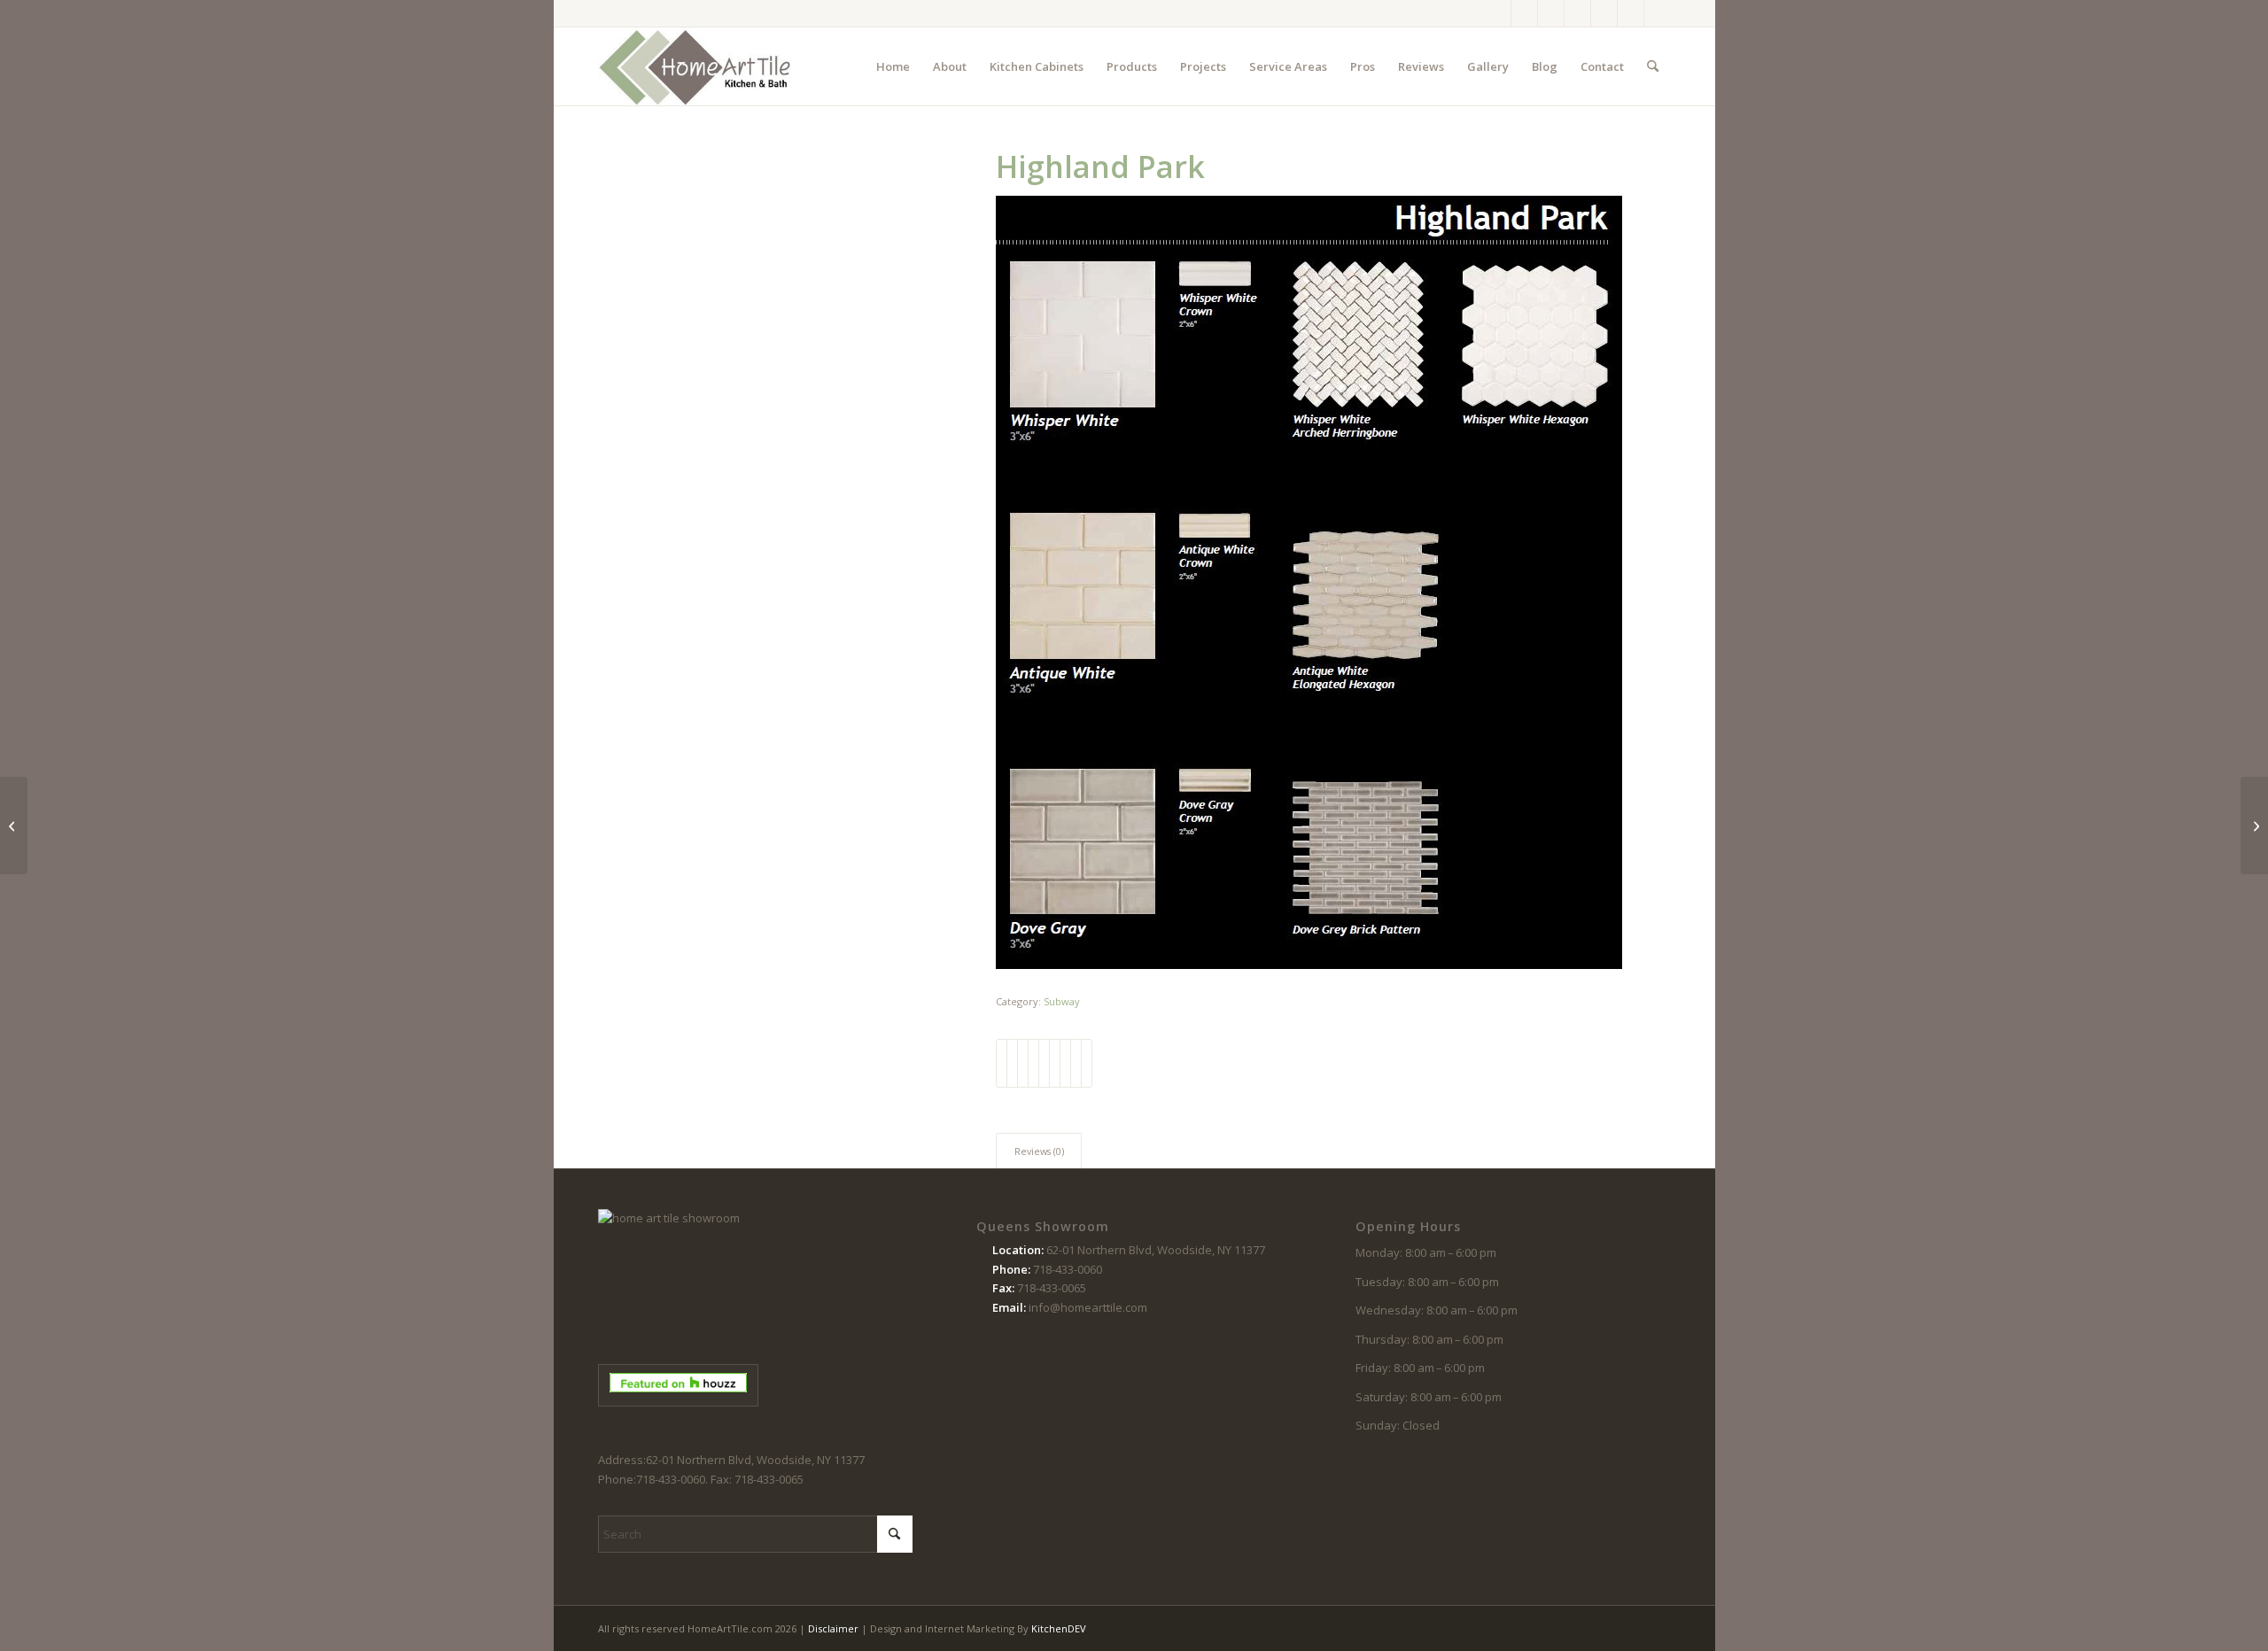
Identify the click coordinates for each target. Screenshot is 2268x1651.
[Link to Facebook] (1498, 13)
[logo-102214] (695, 66)
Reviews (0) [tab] (1039, 1151)
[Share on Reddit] (1076, 1063)
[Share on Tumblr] (1055, 1063)
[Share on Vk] (1065, 1063)
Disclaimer (833, 1628)
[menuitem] (893, 66)
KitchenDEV (1059, 1628)
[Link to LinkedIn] (1658, 13)
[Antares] (2254, 825)
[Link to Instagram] (1524, 13)
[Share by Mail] (1087, 1063)
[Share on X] (1012, 1063)
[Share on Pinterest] (1033, 1063)
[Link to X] (1551, 13)
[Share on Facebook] (1002, 1063)
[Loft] (14, 825)
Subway (1062, 1001)
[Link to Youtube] (1604, 13)
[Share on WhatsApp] (1023, 1063)
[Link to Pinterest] (1577, 13)
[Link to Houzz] (1631, 13)
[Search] (1653, 66)
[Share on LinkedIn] (1044, 1063)
